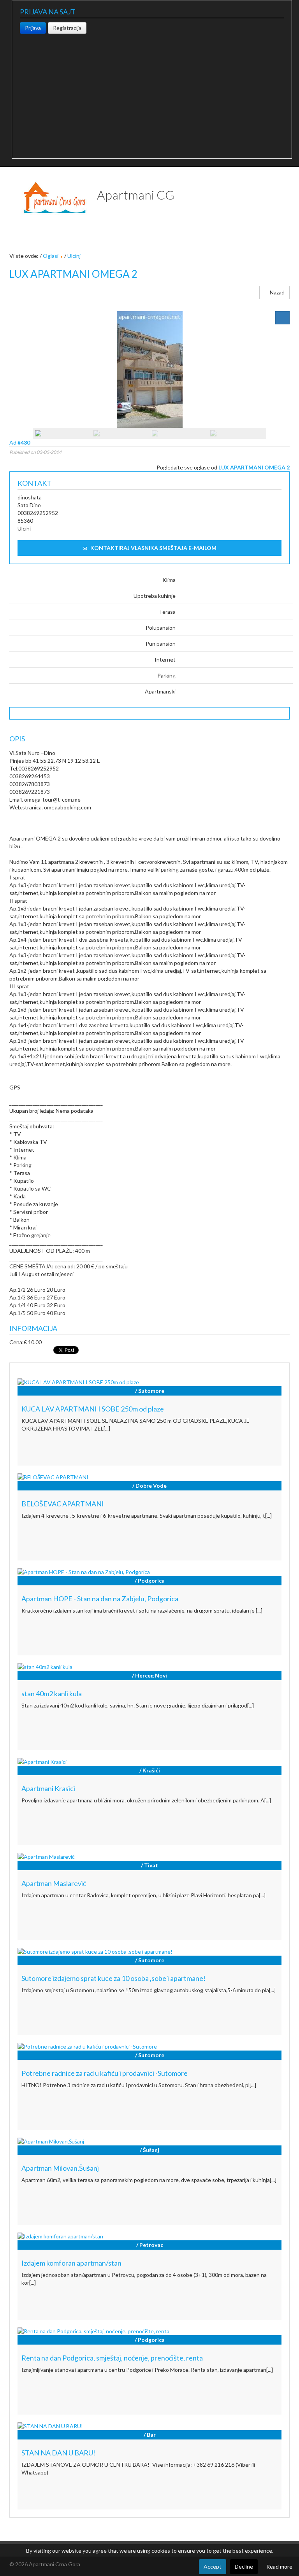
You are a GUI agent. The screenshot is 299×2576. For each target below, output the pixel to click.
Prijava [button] (33, 28)
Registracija (67, 28)
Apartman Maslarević (54, 1883)
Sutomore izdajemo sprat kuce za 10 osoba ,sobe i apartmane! (113, 1978)
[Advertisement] (152, 92)
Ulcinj (74, 256)
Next (278, 371)
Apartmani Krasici (48, 1788)
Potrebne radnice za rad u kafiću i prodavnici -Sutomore (105, 2073)
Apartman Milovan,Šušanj (60, 2168)
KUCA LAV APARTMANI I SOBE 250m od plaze (93, 1409)
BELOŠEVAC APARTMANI (63, 1504)
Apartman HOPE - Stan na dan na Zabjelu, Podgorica (100, 1599)
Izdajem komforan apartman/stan (71, 2263)
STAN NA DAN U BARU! (58, 2453)
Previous (21, 371)
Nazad (277, 292)
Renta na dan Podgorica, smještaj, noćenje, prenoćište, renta (112, 2358)
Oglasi (51, 256)
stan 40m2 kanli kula (52, 1693)
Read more (279, 2566)
